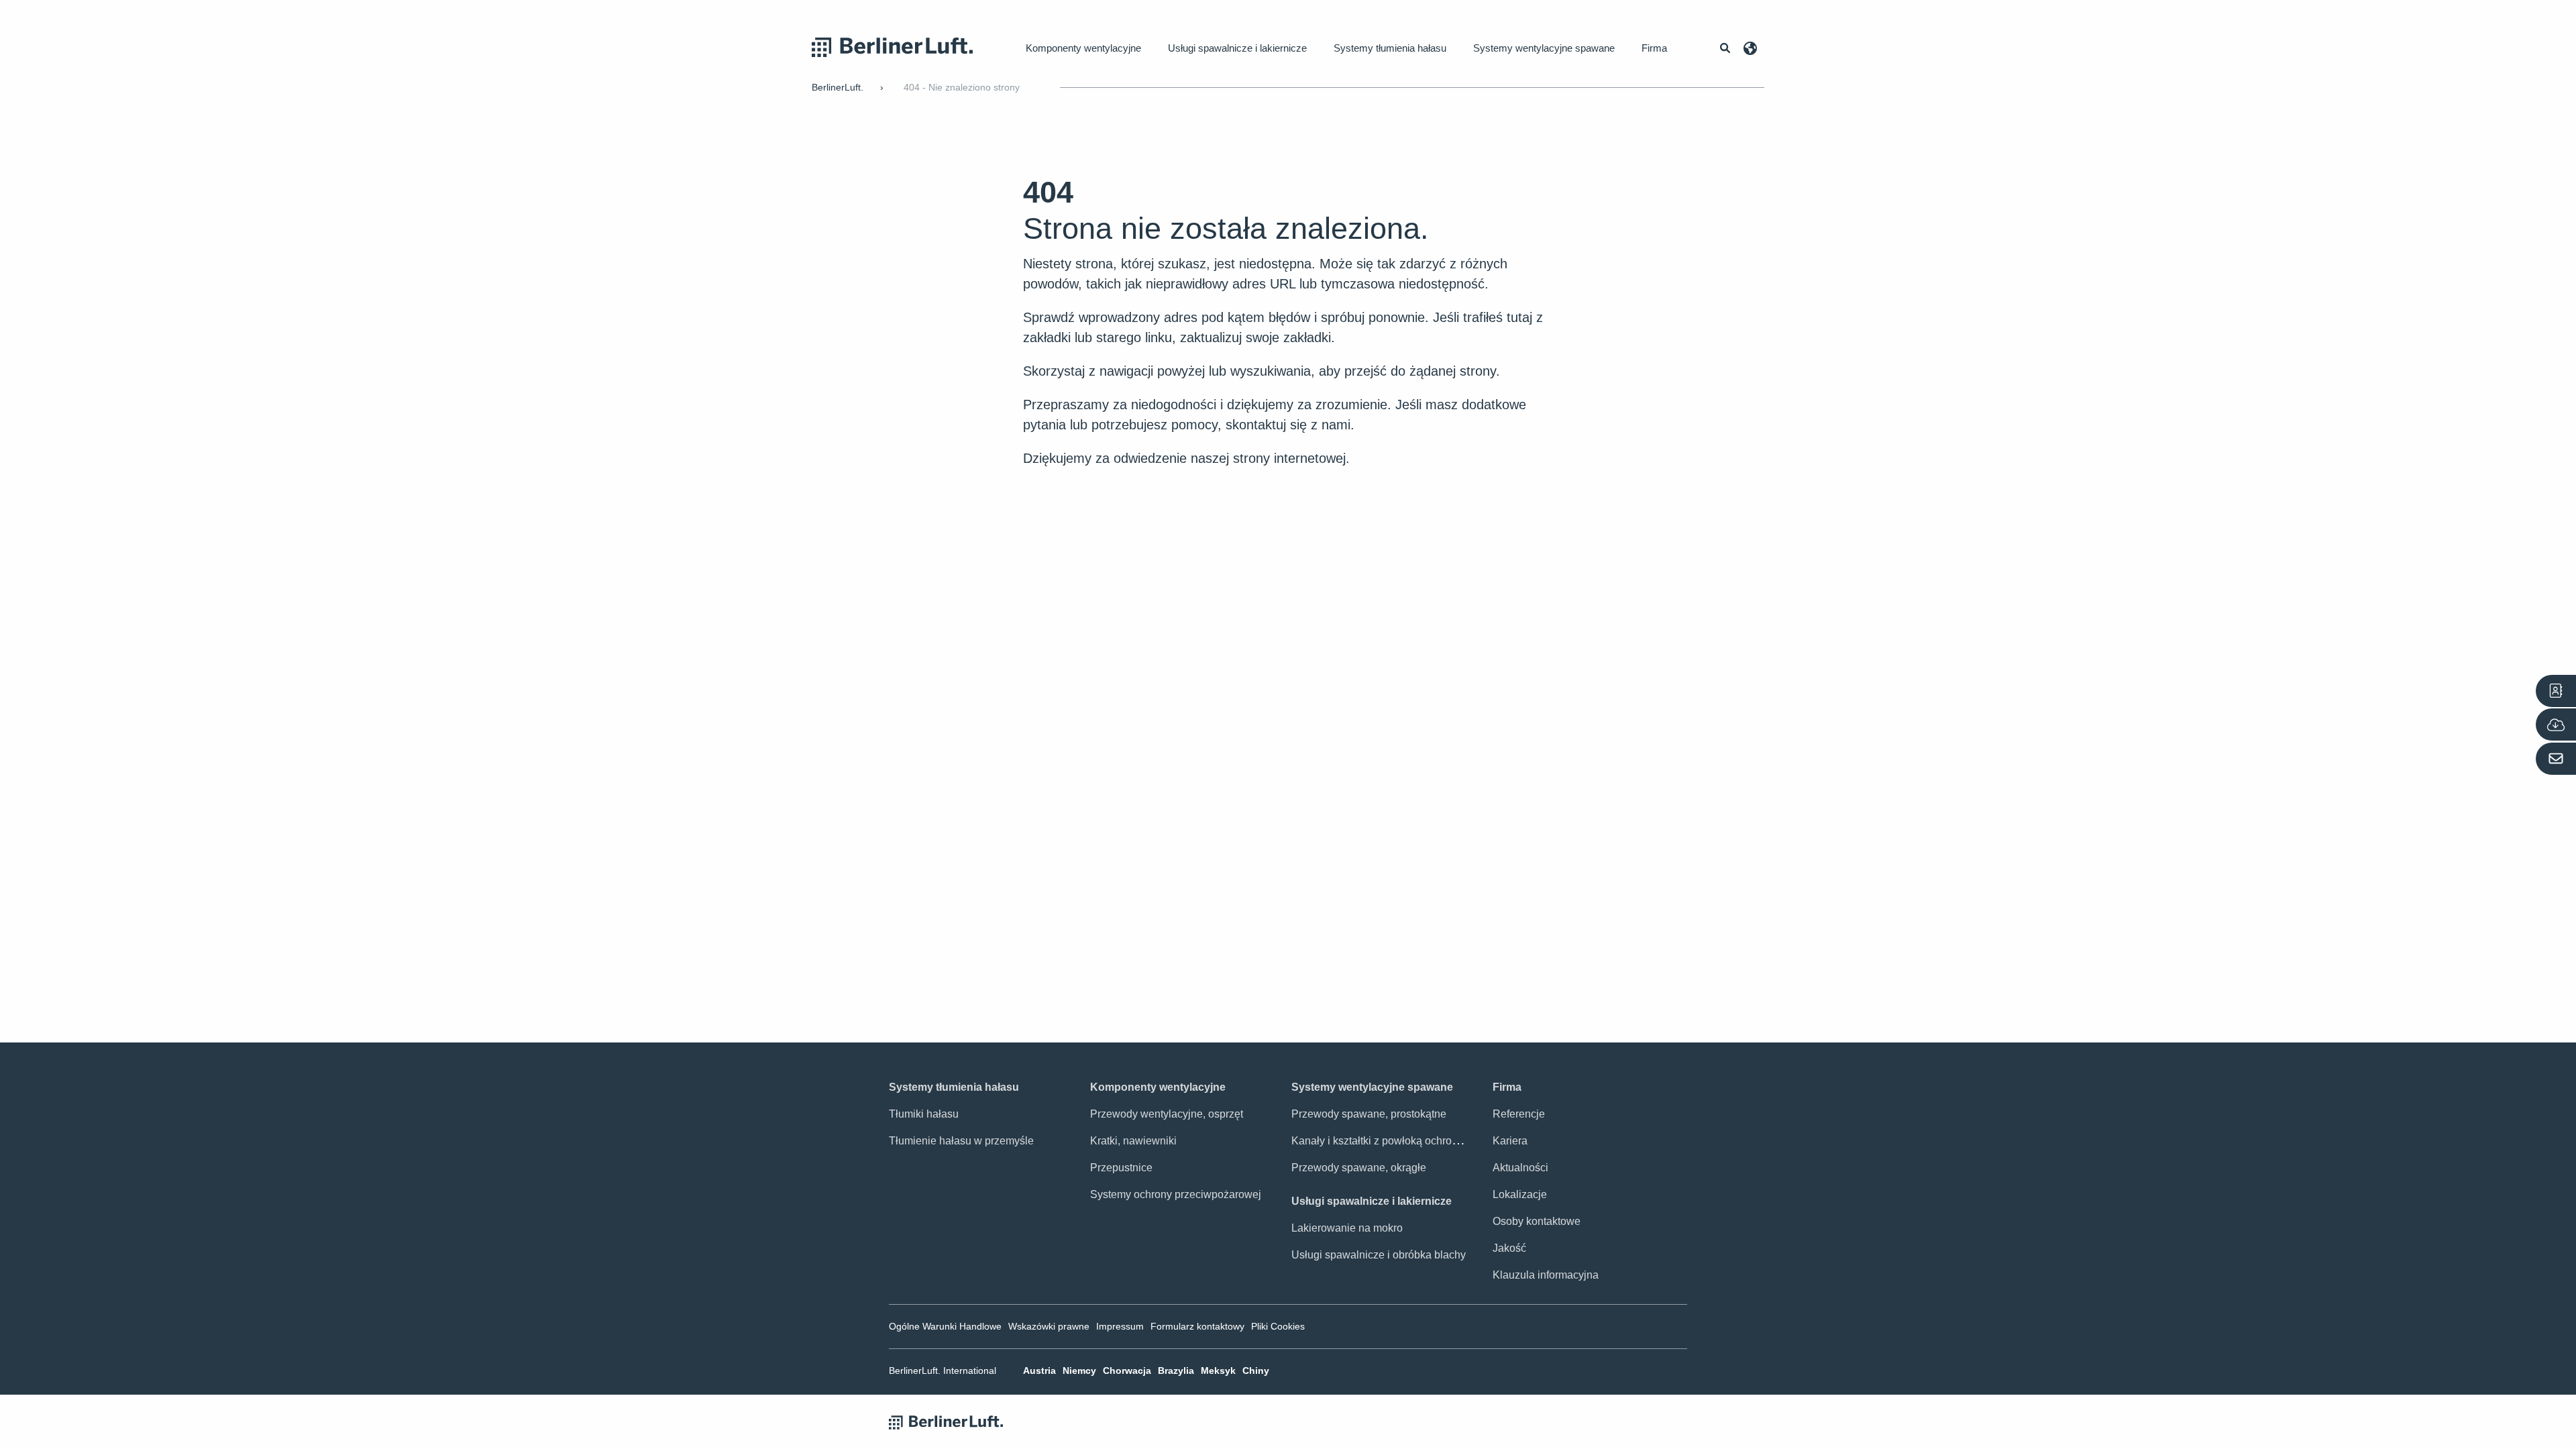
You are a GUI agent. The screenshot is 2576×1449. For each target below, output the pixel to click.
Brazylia (1176, 1371)
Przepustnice (1121, 1168)
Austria (1039, 1371)
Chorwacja (1127, 1371)
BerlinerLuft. (838, 87)
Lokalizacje (1520, 1194)
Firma (1654, 48)
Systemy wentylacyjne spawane (1544, 48)
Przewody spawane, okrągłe (1359, 1168)
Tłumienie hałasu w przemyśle (961, 1141)
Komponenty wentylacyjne (1083, 48)
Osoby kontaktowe (1537, 1221)
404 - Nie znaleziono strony (962, 87)
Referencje (1519, 1114)
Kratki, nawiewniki (1133, 1141)
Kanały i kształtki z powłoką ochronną (1381, 1141)
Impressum (1120, 1326)
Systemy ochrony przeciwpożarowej (1176, 1194)
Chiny (1256, 1371)
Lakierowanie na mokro (1347, 1228)
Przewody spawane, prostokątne (1369, 1114)
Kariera (1510, 1141)
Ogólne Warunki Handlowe (945, 1326)
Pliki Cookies (1278, 1326)
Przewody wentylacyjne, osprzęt (1167, 1114)
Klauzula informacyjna (1546, 1275)
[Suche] (1725, 48)
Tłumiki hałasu (924, 1114)
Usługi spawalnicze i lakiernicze (1237, 48)
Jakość (1509, 1248)
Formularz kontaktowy (1197, 1326)
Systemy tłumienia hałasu (1390, 48)
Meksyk (1218, 1371)
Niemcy (1079, 1371)
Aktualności (1520, 1168)
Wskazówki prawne (1049, 1326)
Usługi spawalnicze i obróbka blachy (1379, 1255)
